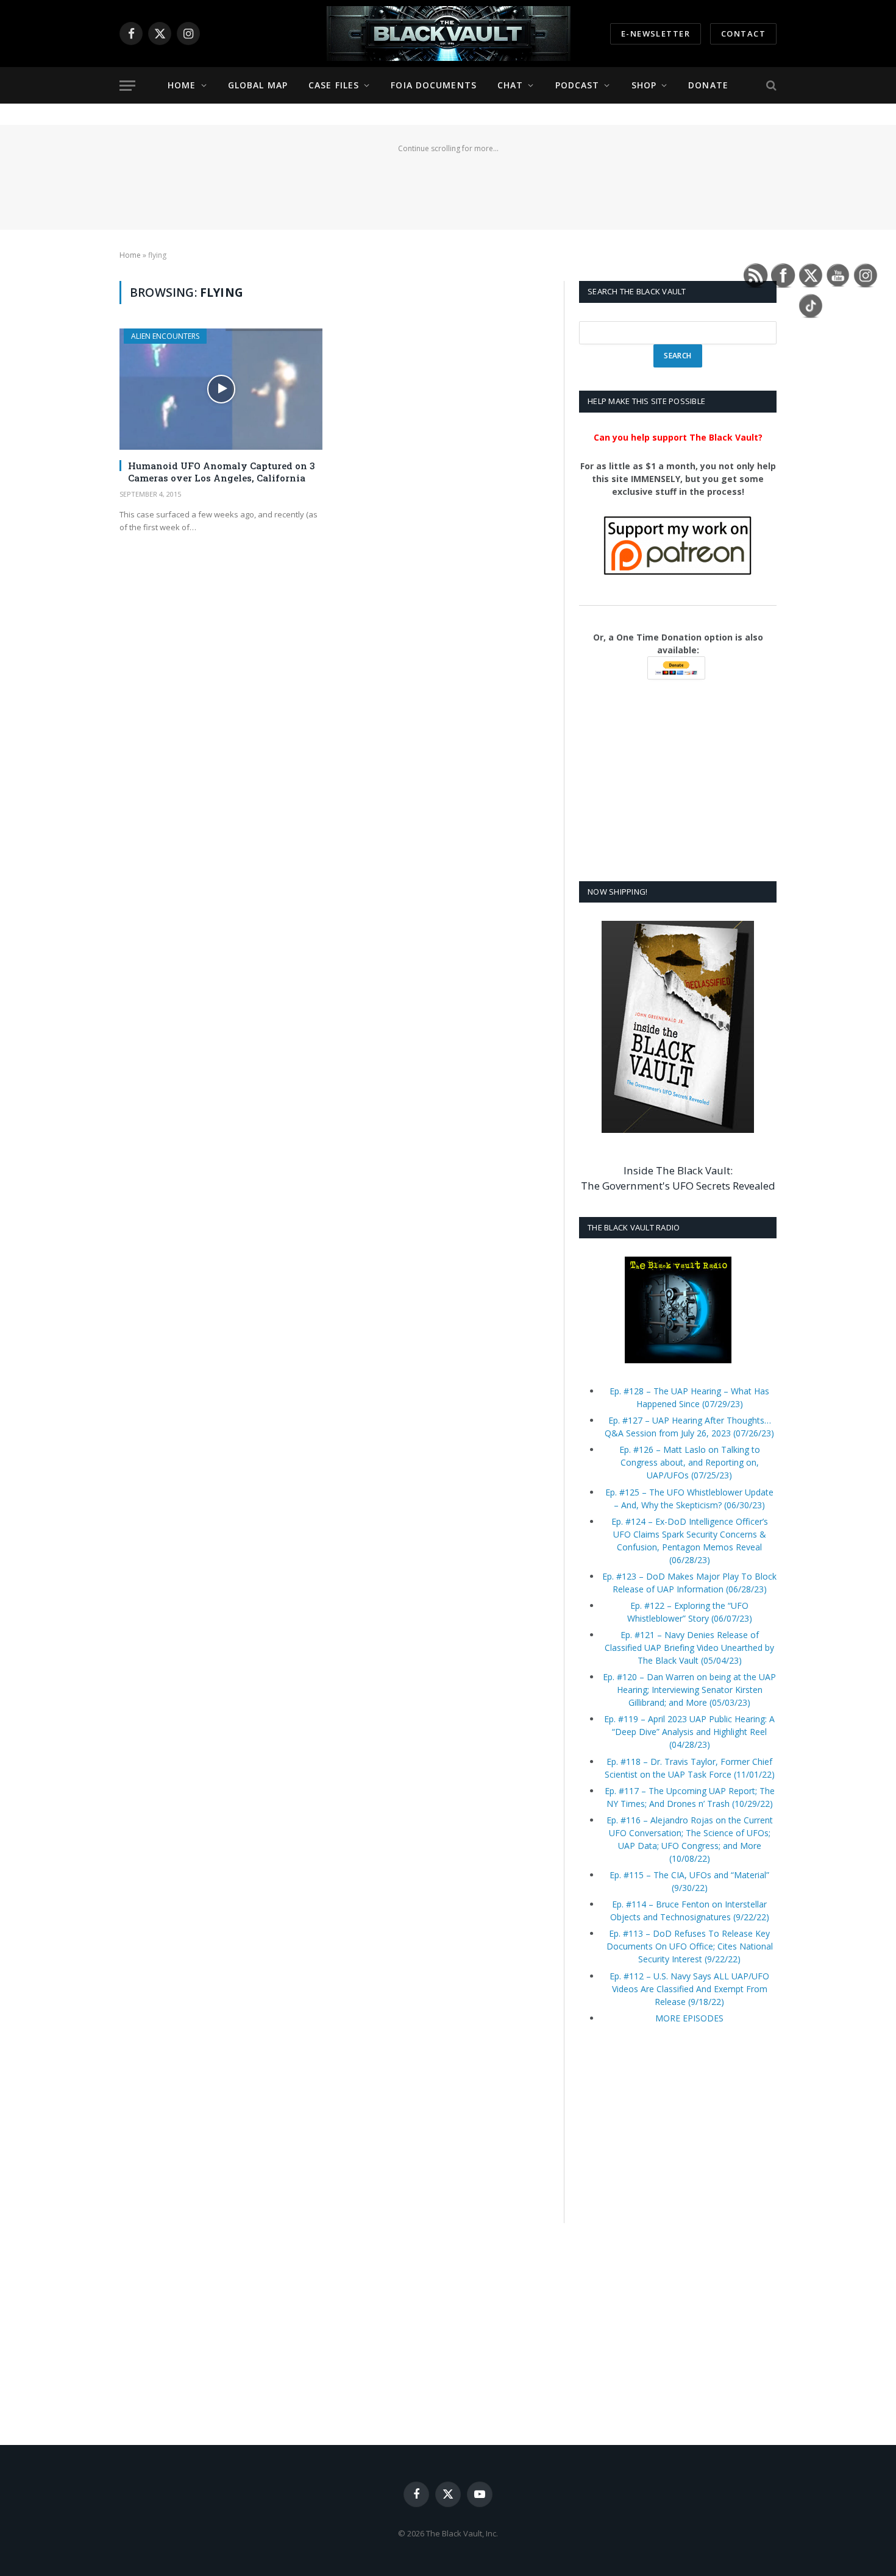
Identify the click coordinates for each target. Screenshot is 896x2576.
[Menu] (127, 86)
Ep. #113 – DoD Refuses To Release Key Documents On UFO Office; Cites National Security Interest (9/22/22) (690, 1946)
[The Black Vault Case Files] (448, 34)
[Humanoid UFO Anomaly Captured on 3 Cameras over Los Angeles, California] (221, 389)
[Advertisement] (448, 184)
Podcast (578, 85)
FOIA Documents (434, 85)
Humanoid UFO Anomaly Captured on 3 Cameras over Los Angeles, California (222, 472)
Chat (510, 85)
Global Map (258, 85)
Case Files (334, 85)
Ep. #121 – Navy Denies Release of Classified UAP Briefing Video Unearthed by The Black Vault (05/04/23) (689, 1648)
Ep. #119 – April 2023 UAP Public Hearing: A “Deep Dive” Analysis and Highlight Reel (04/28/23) (689, 1732)
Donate (708, 85)
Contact (743, 34)
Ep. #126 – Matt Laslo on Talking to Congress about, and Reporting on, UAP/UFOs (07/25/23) (690, 1462)
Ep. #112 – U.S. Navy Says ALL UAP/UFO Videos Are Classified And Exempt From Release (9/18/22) (689, 1989)
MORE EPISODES (689, 2018)
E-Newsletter (656, 34)
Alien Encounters (165, 336)
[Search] (770, 86)
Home (182, 85)
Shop (644, 85)
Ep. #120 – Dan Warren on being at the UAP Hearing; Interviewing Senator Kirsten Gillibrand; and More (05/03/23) (689, 1690)
